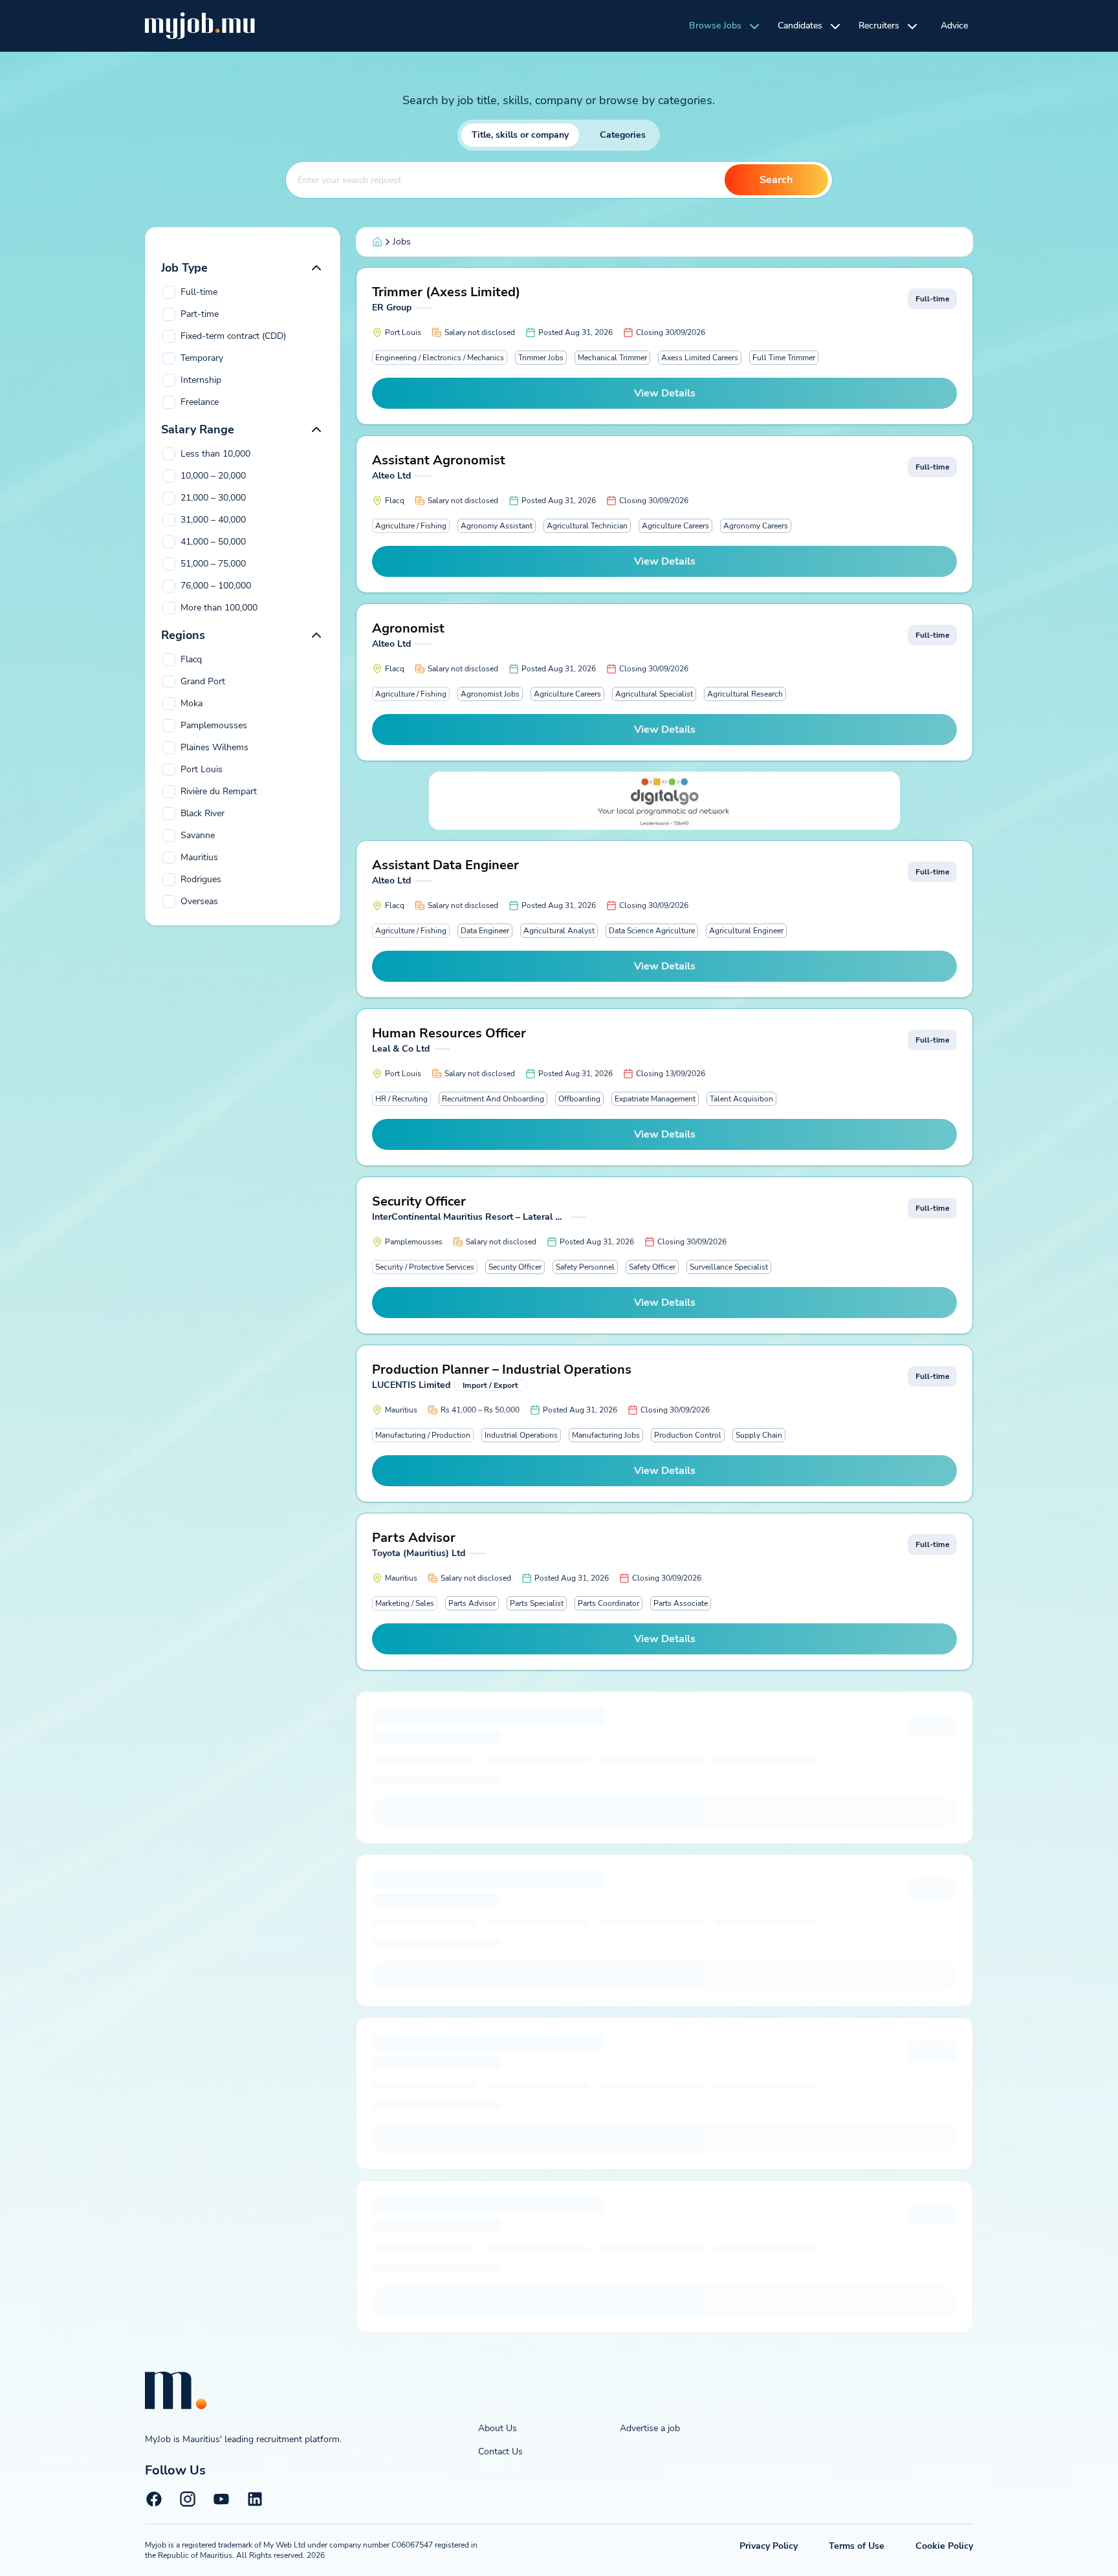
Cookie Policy (944, 2546)
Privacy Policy (769, 2546)
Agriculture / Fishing (411, 526)
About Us (498, 2428)
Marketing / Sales (405, 1603)
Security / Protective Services (425, 1267)
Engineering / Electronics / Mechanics (440, 358)
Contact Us (500, 2452)
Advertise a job (650, 2428)
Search (776, 180)
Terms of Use (857, 2546)
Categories (623, 135)
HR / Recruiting (401, 1099)
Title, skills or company (520, 135)
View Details (665, 393)
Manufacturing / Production (423, 1435)
